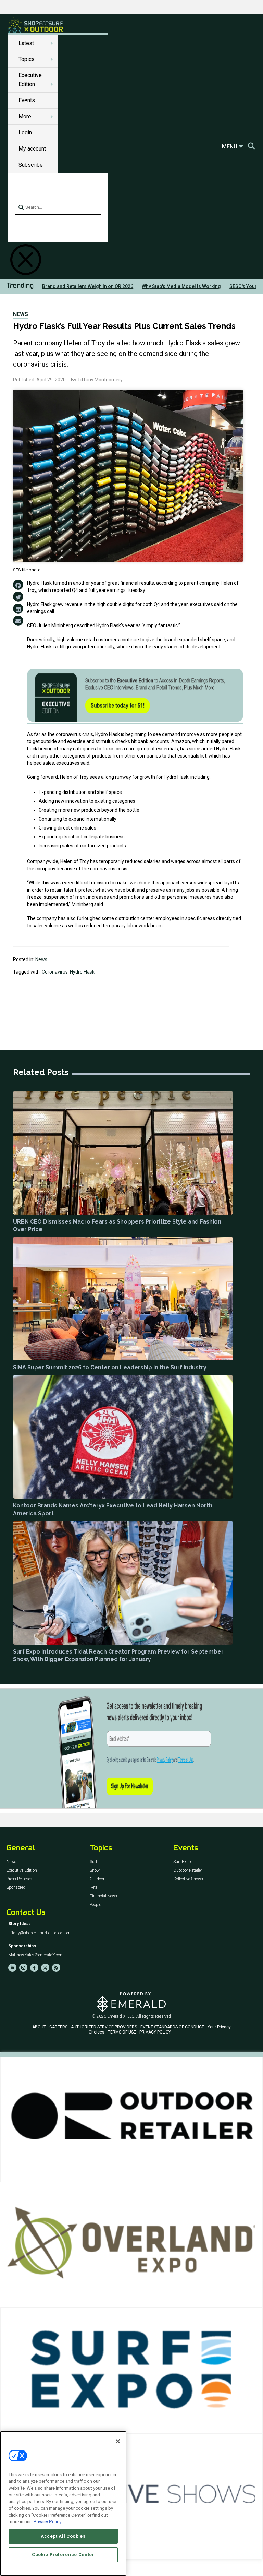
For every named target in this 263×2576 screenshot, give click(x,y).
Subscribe (31, 165)
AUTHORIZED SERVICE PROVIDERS (104, 2027)
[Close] (118, 2441)
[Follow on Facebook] (34, 1968)
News (21, 314)
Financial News (103, 1896)
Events (27, 100)
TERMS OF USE (122, 2032)
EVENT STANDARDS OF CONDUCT (172, 2027)
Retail (95, 1888)
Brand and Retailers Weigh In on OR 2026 (88, 286)
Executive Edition (22, 1870)
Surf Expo (182, 1862)
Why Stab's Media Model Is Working (181, 286)
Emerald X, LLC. (121, 2016)
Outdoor (97, 1879)
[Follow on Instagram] (23, 1968)
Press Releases (19, 1879)
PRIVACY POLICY (155, 2032)
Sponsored (16, 1888)
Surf (93, 1862)
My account (32, 149)
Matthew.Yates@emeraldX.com (36, 1955)
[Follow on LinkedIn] (12, 1968)
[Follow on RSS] (56, 1968)
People (95, 1905)
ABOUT (39, 2027)
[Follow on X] (45, 1968)
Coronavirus (55, 972)
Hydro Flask (82, 972)
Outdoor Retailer (188, 1870)
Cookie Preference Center (63, 2555)
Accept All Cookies (63, 2536)
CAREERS (58, 2027)
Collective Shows (188, 1879)
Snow (95, 1870)
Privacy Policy (47, 2522)
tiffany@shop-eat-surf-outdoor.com (39, 1933)
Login (25, 133)
